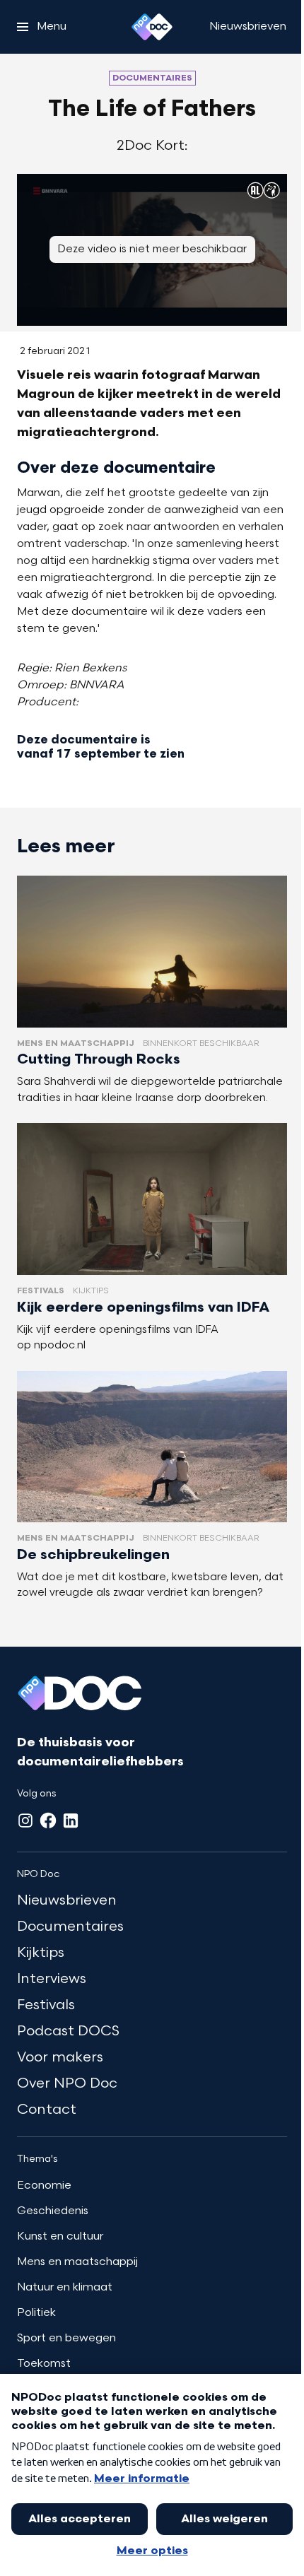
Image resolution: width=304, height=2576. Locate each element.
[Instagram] (25, 1821)
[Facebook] (48, 1821)
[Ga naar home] (152, 27)
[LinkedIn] (71, 1821)
